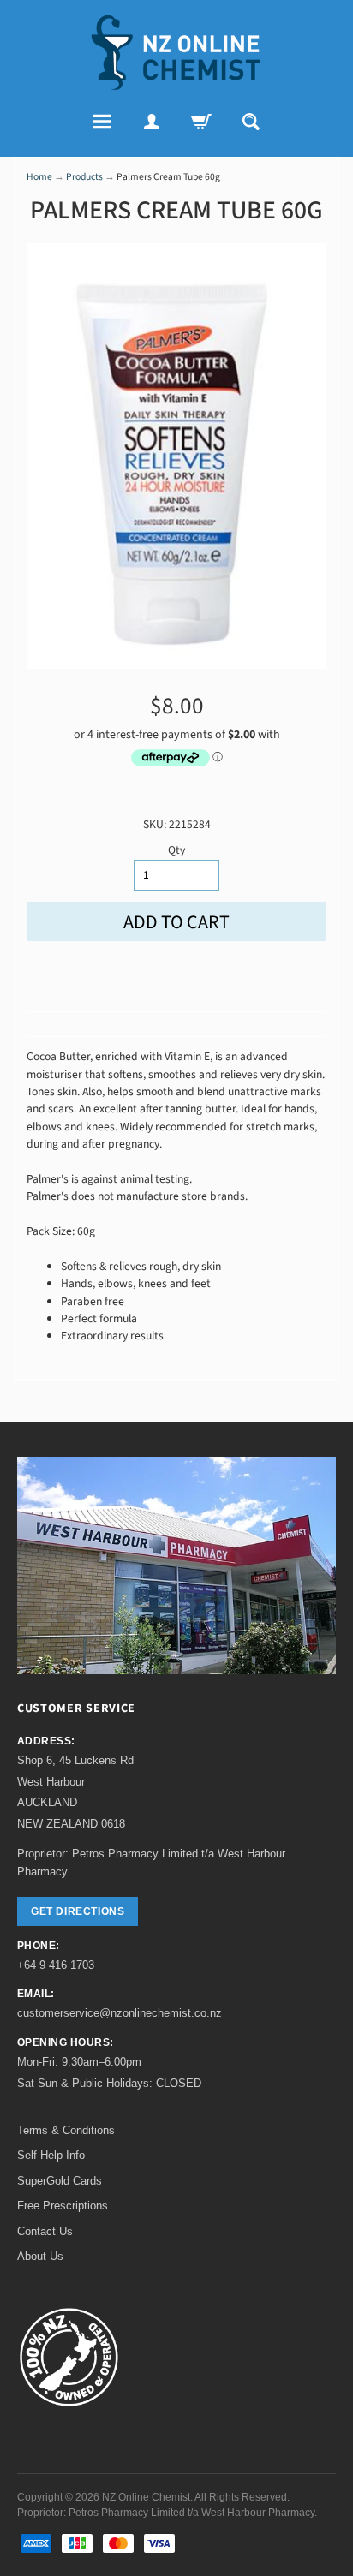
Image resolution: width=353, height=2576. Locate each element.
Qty (176, 850)
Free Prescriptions (63, 2206)
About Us (40, 2256)
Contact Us (45, 2231)
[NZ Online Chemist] (176, 53)
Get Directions (78, 1911)
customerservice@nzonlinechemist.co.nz (120, 2013)
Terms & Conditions (66, 2130)
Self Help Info (51, 2155)
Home (39, 177)
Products (84, 177)
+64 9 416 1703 (56, 1965)
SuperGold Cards (60, 2181)
